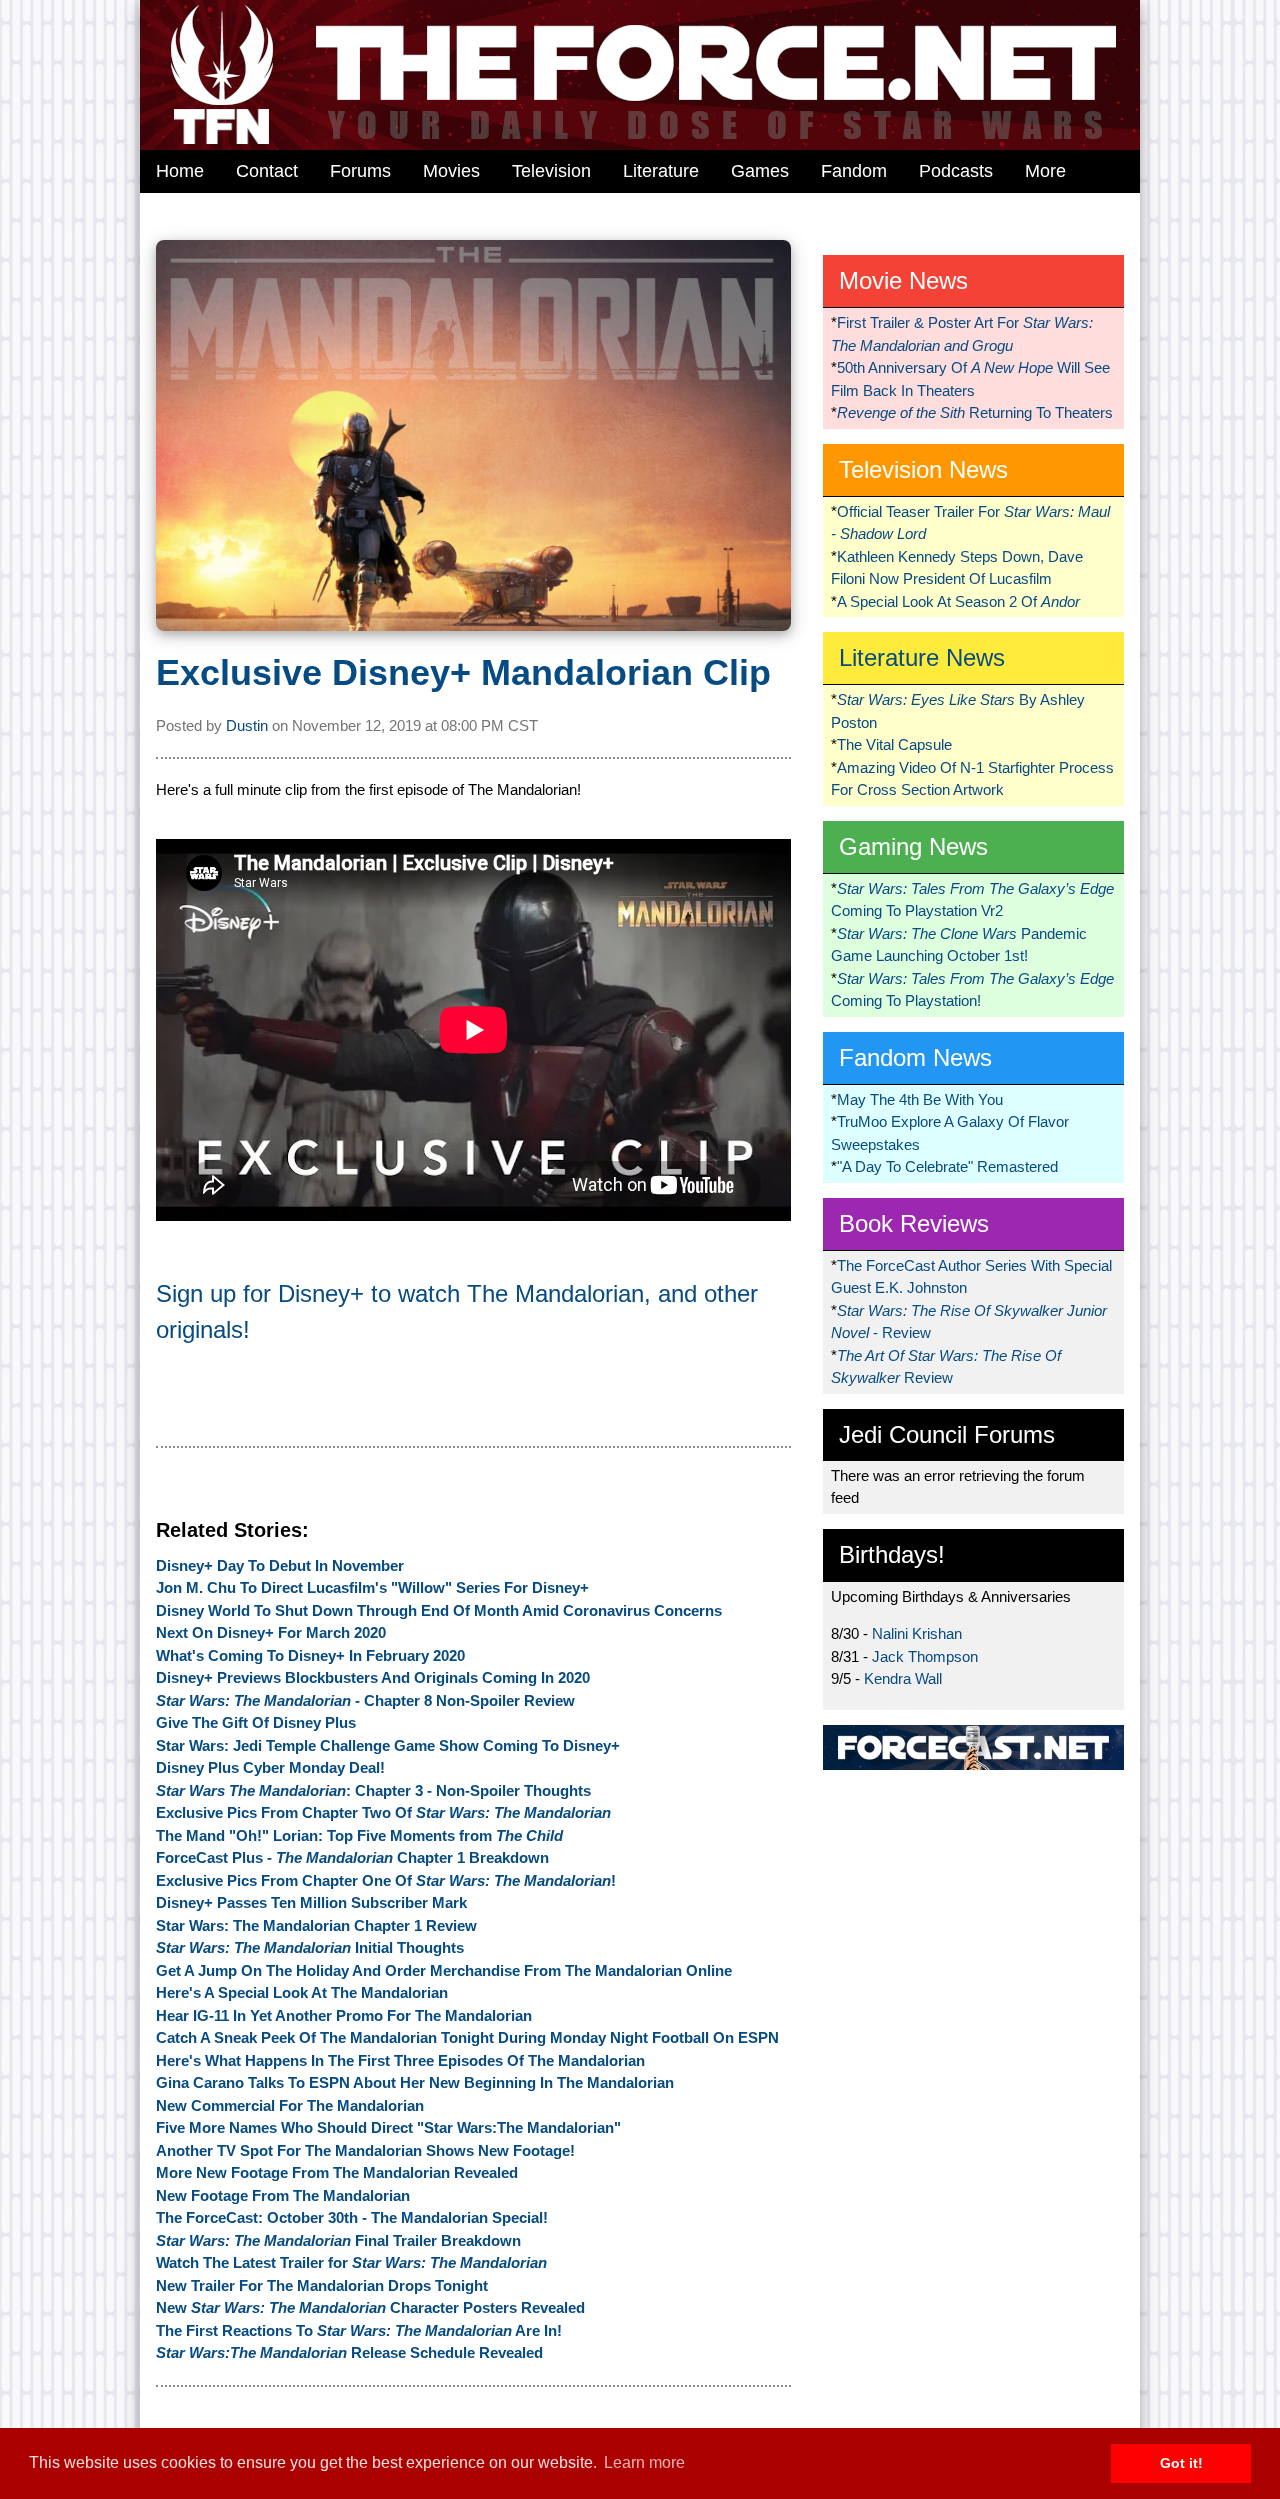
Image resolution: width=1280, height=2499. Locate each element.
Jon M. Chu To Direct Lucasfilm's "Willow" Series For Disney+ (372, 1587)
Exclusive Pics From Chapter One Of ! (386, 1880)
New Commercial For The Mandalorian (290, 2105)
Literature (661, 171)
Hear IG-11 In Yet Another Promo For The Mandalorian (344, 2015)
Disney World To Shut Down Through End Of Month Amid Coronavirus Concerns (439, 1610)
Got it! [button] (1181, 2463)
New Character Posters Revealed (370, 2307)
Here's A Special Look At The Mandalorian (302, 1992)
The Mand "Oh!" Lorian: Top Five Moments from (359, 1835)
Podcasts (956, 171)
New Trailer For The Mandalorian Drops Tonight (322, 2285)
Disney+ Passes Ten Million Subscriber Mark (311, 1902)
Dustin (247, 725)
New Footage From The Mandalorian (283, 2195)
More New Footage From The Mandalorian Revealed (337, 2172)
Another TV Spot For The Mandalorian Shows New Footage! (365, 2150)
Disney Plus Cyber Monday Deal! (270, 1767)
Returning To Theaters (975, 412)
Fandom (854, 171)
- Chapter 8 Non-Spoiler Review (365, 1700)
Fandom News (915, 1057)
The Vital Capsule (894, 744)
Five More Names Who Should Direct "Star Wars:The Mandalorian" (388, 2127)
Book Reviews (914, 1223)
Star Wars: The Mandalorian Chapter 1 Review (316, 1925)
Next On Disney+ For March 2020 (271, 1632)
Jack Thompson (925, 1656)
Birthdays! (892, 1554)
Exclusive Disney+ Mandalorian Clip (463, 672)
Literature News (922, 657)
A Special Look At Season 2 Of (958, 601)
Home (180, 171)
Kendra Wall (903, 1678)
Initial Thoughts (310, 1947)
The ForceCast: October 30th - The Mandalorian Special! (352, 2217)
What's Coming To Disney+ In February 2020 (310, 1655)
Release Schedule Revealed (349, 2352)
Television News (923, 469)
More (1045, 171)
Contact (267, 171)
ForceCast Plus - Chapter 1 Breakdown (352, 1857)
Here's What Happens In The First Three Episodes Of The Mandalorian (400, 2060)
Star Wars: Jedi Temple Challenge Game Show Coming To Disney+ (388, 1745)
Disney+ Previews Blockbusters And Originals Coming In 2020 (373, 1677)
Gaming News (913, 846)
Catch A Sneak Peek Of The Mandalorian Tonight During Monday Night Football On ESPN (467, 2037)
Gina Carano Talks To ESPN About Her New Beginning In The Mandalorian (415, 2082)
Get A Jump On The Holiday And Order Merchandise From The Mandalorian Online (444, 1970)
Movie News (903, 280)
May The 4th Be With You (920, 1099)
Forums (360, 171)
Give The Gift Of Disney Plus (256, 1722)
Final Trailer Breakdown (338, 2240)
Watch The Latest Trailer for (351, 2262)
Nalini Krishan (917, 1633)
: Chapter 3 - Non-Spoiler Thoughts (373, 1790)
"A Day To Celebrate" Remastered (947, 1166)
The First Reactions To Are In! (359, 2330)
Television (551, 171)
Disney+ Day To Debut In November (280, 1565)
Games (760, 171)
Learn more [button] (644, 2462)
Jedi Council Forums (947, 1434)
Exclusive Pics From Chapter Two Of (383, 1812)
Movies (451, 171)
